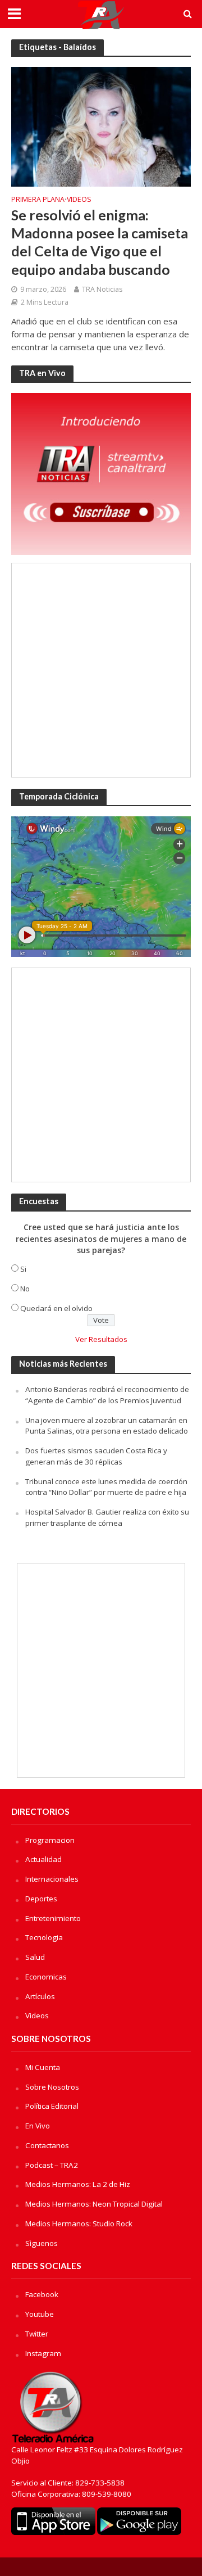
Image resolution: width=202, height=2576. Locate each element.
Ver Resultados (101, 1339)
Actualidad (43, 1859)
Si (23, 1269)
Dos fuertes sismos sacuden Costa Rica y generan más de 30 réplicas (96, 1456)
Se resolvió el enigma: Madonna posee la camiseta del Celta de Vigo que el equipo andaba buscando (100, 242)
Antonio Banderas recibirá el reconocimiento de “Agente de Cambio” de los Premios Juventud (107, 1395)
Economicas (46, 1977)
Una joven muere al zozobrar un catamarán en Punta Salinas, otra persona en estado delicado (107, 1426)
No (25, 1289)
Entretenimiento (53, 1918)
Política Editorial (52, 2106)
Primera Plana (38, 200)
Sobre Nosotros (52, 2087)
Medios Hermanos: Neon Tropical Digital (94, 2204)
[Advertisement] (101, 670)
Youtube (40, 2314)
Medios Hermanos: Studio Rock (79, 2224)
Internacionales (52, 1879)
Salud (35, 1957)
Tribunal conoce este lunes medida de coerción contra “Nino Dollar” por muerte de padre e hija (106, 1487)
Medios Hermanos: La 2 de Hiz (78, 2184)
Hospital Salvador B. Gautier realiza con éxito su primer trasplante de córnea (107, 1517)
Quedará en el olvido (56, 1308)
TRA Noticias (102, 289)
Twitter (37, 2334)
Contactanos (47, 2145)
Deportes (41, 1899)
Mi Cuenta (43, 2067)
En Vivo (38, 2126)
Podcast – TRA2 (52, 2165)
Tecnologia (44, 1937)
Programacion (50, 1840)
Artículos (40, 1996)
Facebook (42, 2294)
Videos (79, 200)
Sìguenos (42, 2243)
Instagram (43, 2353)
